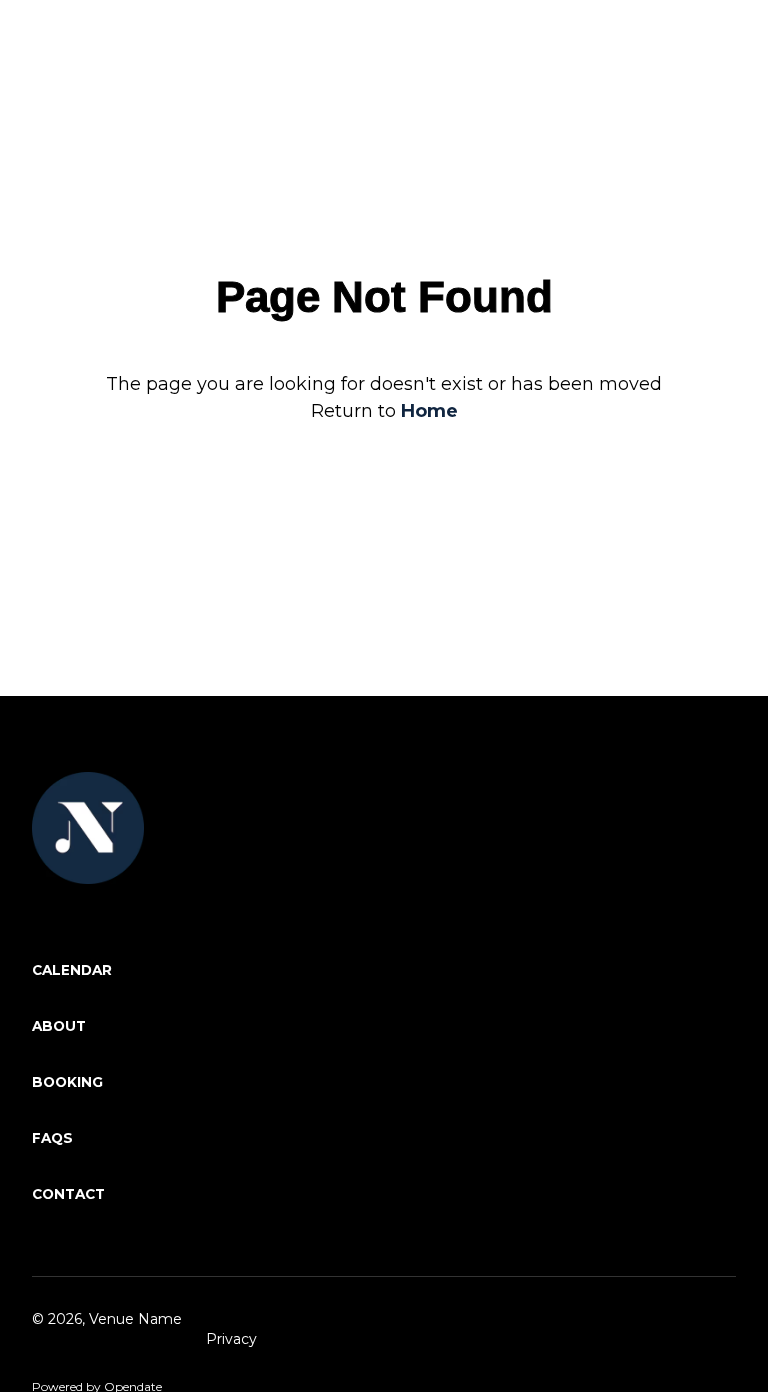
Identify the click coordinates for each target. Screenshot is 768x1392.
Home (429, 411)
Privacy (231, 1339)
